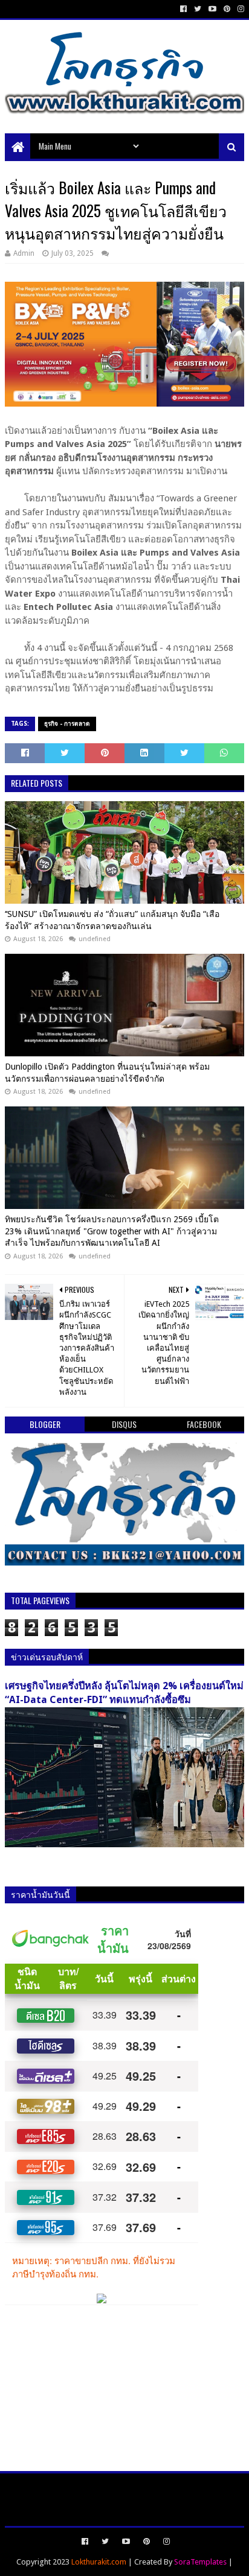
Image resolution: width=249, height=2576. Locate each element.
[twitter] (198, 9)
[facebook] (183, 9)
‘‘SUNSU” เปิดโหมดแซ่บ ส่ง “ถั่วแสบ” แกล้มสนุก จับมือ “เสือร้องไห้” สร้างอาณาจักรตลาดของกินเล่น (112, 920)
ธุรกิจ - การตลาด (67, 724)
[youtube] (212, 9)
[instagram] (240, 9)
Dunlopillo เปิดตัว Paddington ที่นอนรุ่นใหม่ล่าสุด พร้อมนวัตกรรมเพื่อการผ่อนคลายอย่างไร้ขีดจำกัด (107, 1073)
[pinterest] (227, 9)
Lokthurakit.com (99, 2562)
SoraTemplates (200, 2562)
